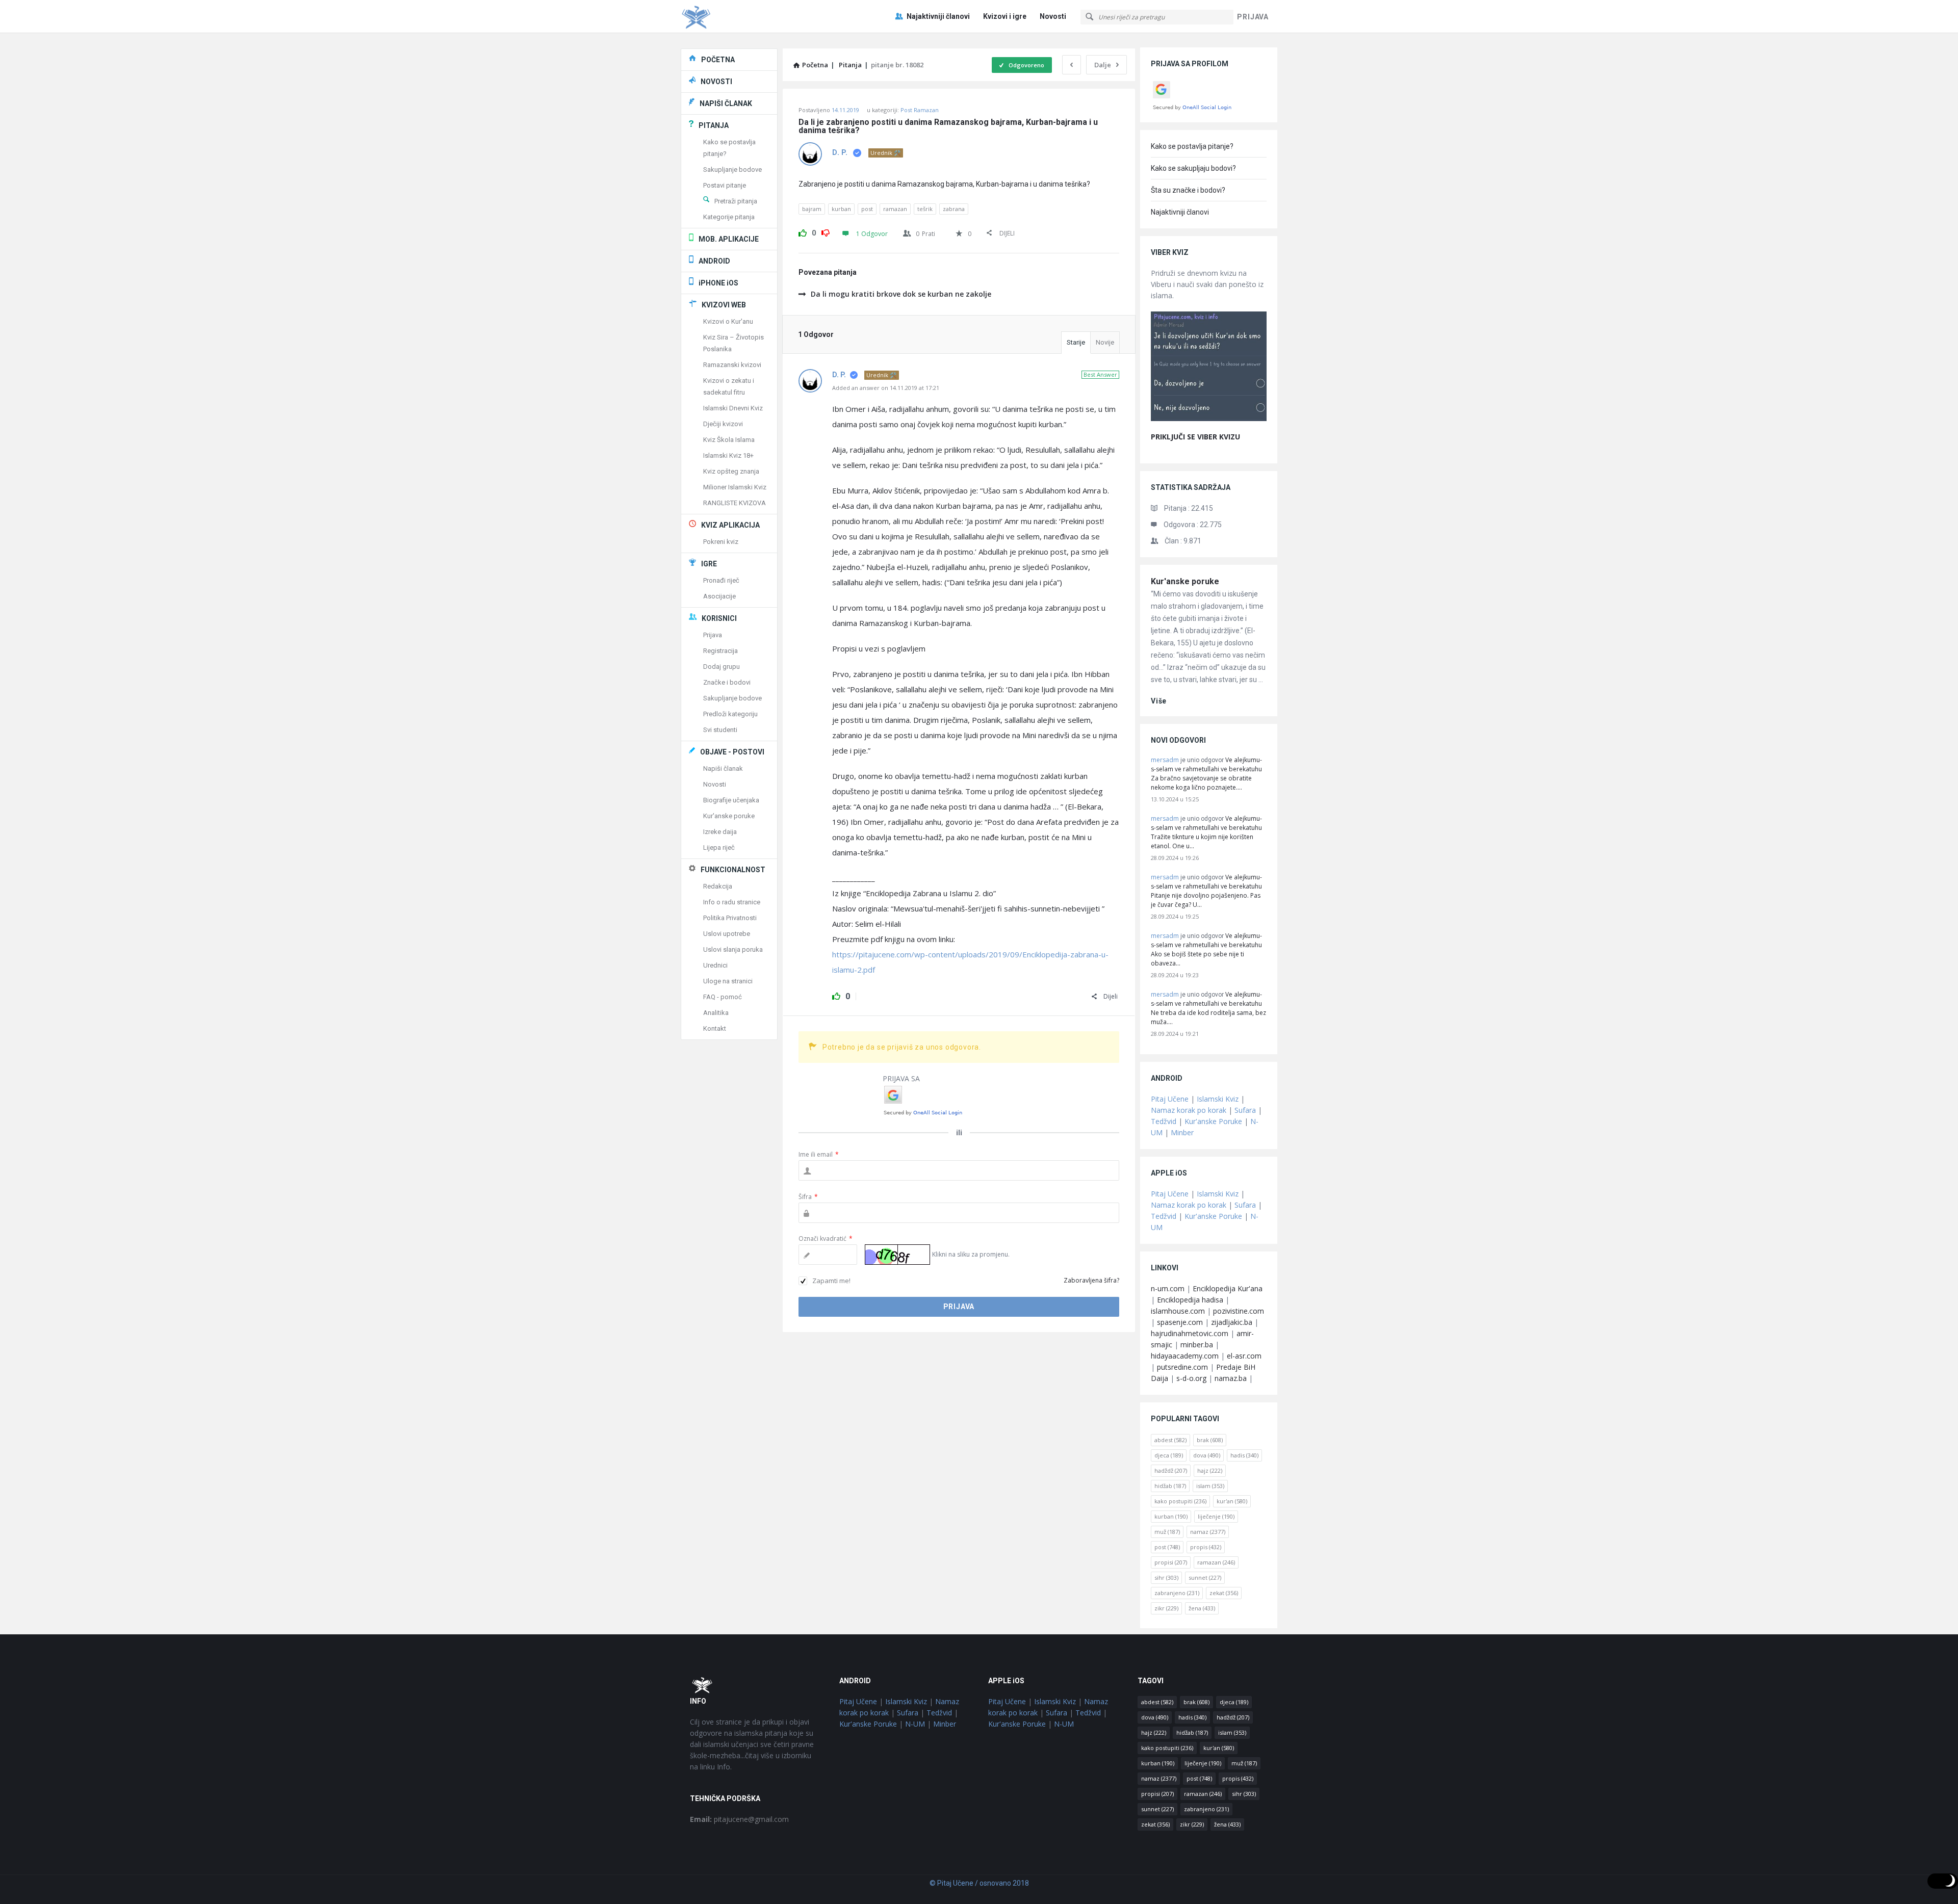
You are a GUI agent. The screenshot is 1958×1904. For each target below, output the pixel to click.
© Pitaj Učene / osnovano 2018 (979, 1883)
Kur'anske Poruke (1213, 1121)
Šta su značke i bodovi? (1188, 190)
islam (1210, 1486)
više (1159, 701)
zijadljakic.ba (1232, 1322)
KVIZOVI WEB (724, 305)
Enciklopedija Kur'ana (1228, 1288)
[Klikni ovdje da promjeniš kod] (897, 1255)
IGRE (709, 564)
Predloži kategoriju (730, 714)
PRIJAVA (1253, 17)
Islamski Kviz (1218, 1099)
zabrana (954, 209)
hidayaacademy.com (1185, 1356)
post (867, 209)
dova (1207, 1455)
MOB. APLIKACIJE (729, 239)
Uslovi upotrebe (727, 934)
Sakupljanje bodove (732, 169)
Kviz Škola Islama (729, 440)
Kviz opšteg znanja (731, 471)
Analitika (716, 1013)
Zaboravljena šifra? (1091, 1280)
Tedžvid (1164, 1121)
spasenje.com (1180, 1322)
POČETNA (718, 60)
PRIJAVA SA (901, 1078)
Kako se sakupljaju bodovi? (1193, 168)
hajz (1210, 1470)
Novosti (1053, 16)
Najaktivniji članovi (938, 16)
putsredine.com (1182, 1367)
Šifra (808, 1197)
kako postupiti (1180, 1501)
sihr (1166, 1577)
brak (1210, 1440)
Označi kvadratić (826, 1238)
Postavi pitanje (725, 185)
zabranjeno (1177, 1593)
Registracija (720, 651)
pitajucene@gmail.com (739, 1819)
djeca (1169, 1455)
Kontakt (715, 1028)
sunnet (1205, 1577)
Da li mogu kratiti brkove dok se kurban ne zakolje (901, 294)
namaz (1208, 1532)
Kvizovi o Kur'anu (728, 321)
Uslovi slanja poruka (733, 949)
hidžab (1170, 1486)
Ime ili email (819, 1154)
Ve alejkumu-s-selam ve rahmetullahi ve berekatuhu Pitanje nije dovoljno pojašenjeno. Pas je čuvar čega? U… (1206, 891)
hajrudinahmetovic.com (1190, 1333)
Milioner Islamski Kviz (735, 487)
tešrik (925, 209)
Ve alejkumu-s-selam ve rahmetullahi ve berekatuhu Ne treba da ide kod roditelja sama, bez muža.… (1208, 1008)
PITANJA (714, 125)
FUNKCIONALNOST (733, 870)
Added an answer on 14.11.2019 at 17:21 (886, 388)
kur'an (1232, 1501)
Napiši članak (723, 768)
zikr (1166, 1608)
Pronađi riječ (721, 580)
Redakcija (718, 886)
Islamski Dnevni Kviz (733, 408)
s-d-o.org (1191, 1378)
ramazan (895, 209)
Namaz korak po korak (1189, 1110)
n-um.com (1168, 1288)
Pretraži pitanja (736, 201)
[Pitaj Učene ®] (732, 17)
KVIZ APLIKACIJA (730, 525)
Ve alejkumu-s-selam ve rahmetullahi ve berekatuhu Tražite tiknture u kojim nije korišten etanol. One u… (1206, 832)
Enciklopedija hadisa (1190, 1300)
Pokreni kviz (721, 542)
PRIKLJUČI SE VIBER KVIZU (1195, 437)
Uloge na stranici (728, 981)
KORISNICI (719, 618)
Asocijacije (719, 596)
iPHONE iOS (718, 283)
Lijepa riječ (719, 847)
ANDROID (714, 261)
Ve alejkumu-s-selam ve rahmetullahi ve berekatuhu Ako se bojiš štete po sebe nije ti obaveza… (1206, 949)
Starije (1076, 342)
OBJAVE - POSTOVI (732, 752)
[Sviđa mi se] (803, 231)
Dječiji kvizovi (723, 424)
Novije (1105, 342)
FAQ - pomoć (723, 997)
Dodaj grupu (722, 667)
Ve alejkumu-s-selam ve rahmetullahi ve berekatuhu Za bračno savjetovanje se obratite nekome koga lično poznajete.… (1206, 774)
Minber (1182, 1132)
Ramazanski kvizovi (732, 365)
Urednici (715, 965)
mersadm (1165, 760)
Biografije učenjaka (731, 800)
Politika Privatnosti (730, 918)
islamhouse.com (1178, 1311)
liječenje (1216, 1516)
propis (1206, 1547)
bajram (812, 209)
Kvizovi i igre (1005, 16)
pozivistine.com (1239, 1311)
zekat (1224, 1593)
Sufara (1245, 1110)
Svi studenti (720, 730)
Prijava (713, 635)
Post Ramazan (920, 110)
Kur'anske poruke (1185, 581)
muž (1167, 1532)
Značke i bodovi (727, 682)
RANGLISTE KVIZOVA (735, 503)
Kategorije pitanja (729, 217)
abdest (1170, 1440)
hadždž (1171, 1470)
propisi (1171, 1562)
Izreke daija (720, 832)
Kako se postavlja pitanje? (1192, 146)
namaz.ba (1231, 1378)
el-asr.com (1244, 1356)
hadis (1244, 1455)
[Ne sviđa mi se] (826, 231)
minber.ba (1197, 1345)
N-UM (915, 1724)
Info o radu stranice (732, 902)
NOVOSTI (716, 82)
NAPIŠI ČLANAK (726, 103)
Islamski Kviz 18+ (728, 455)
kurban (841, 209)
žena (1202, 1608)
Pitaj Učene (1170, 1099)
